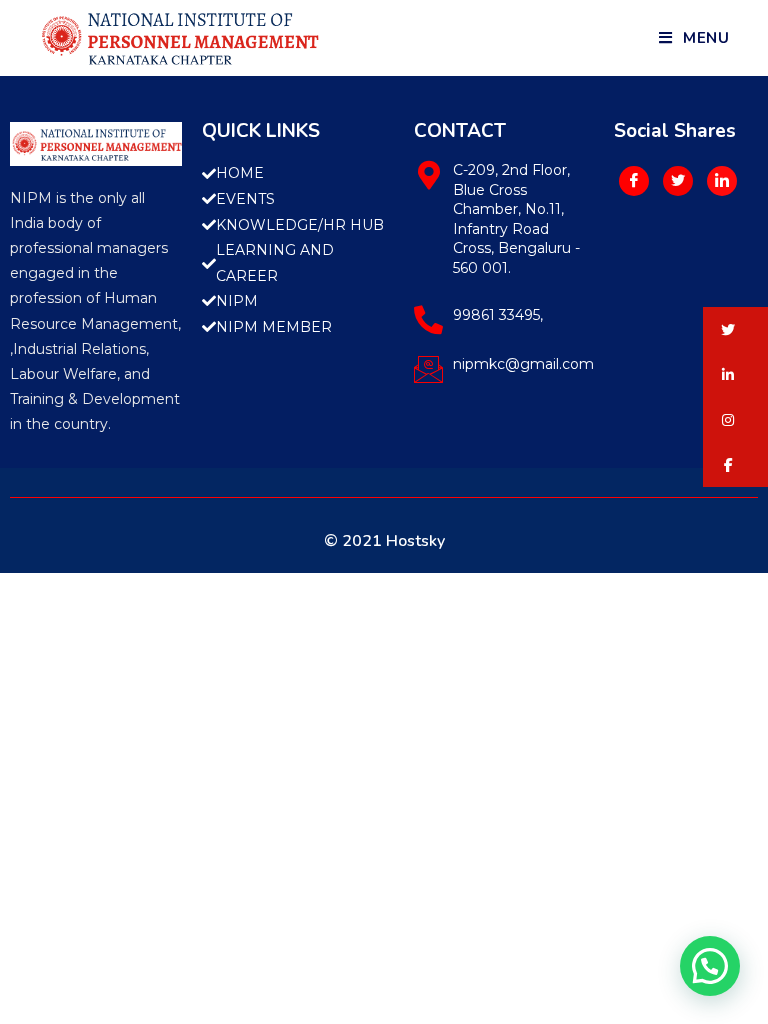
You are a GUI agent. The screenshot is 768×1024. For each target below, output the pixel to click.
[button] (735, 329)
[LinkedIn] (722, 181)
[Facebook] (634, 181)
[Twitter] (678, 181)
